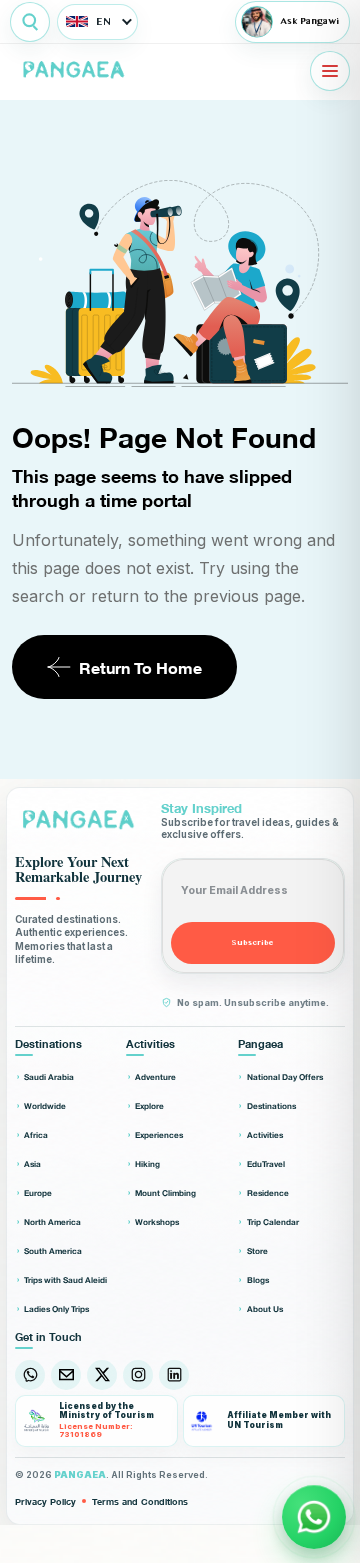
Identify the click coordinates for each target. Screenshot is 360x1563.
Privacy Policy (45, 1500)
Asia (32, 1163)
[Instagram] (138, 1375)
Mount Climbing (165, 1192)
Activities (265, 1134)
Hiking (147, 1163)
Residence (268, 1192)
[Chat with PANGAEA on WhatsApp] (314, 1517)
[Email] (66, 1375)
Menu (330, 71)
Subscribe (253, 942)
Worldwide (45, 1105)
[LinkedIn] (174, 1375)
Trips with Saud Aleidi (65, 1279)
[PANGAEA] (76, 71)
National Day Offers (285, 1076)
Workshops (157, 1221)
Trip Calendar (273, 1221)
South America (53, 1250)
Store (257, 1250)
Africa (36, 1134)
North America (52, 1221)
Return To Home (140, 666)
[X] (102, 1375)
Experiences (159, 1134)
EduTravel (266, 1163)
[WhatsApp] (30, 1375)
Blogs (258, 1279)
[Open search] (30, 22)
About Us (265, 1308)
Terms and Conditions (140, 1500)
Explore (149, 1105)
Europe (38, 1192)
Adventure (155, 1076)
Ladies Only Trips (56, 1308)
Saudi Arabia (49, 1076)
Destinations (271, 1105)
